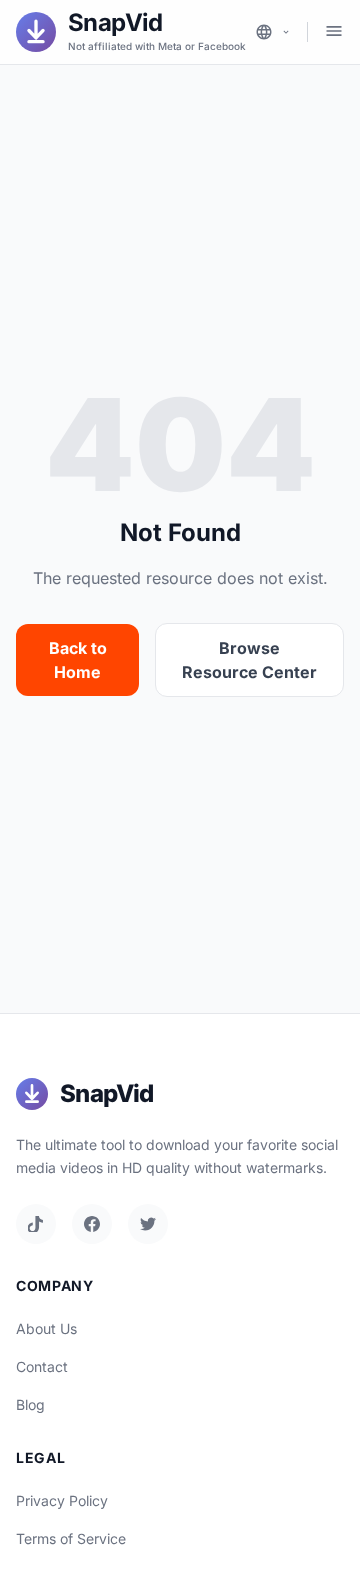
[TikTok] (36, 1224)
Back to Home (78, 660)
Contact (42, 1366)
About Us (46, 1328)
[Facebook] (92, 1224)
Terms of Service (71, 1538)
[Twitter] (148, 1224)
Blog (30, 1404)
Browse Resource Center (249, 660)
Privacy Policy (62, 1500)
